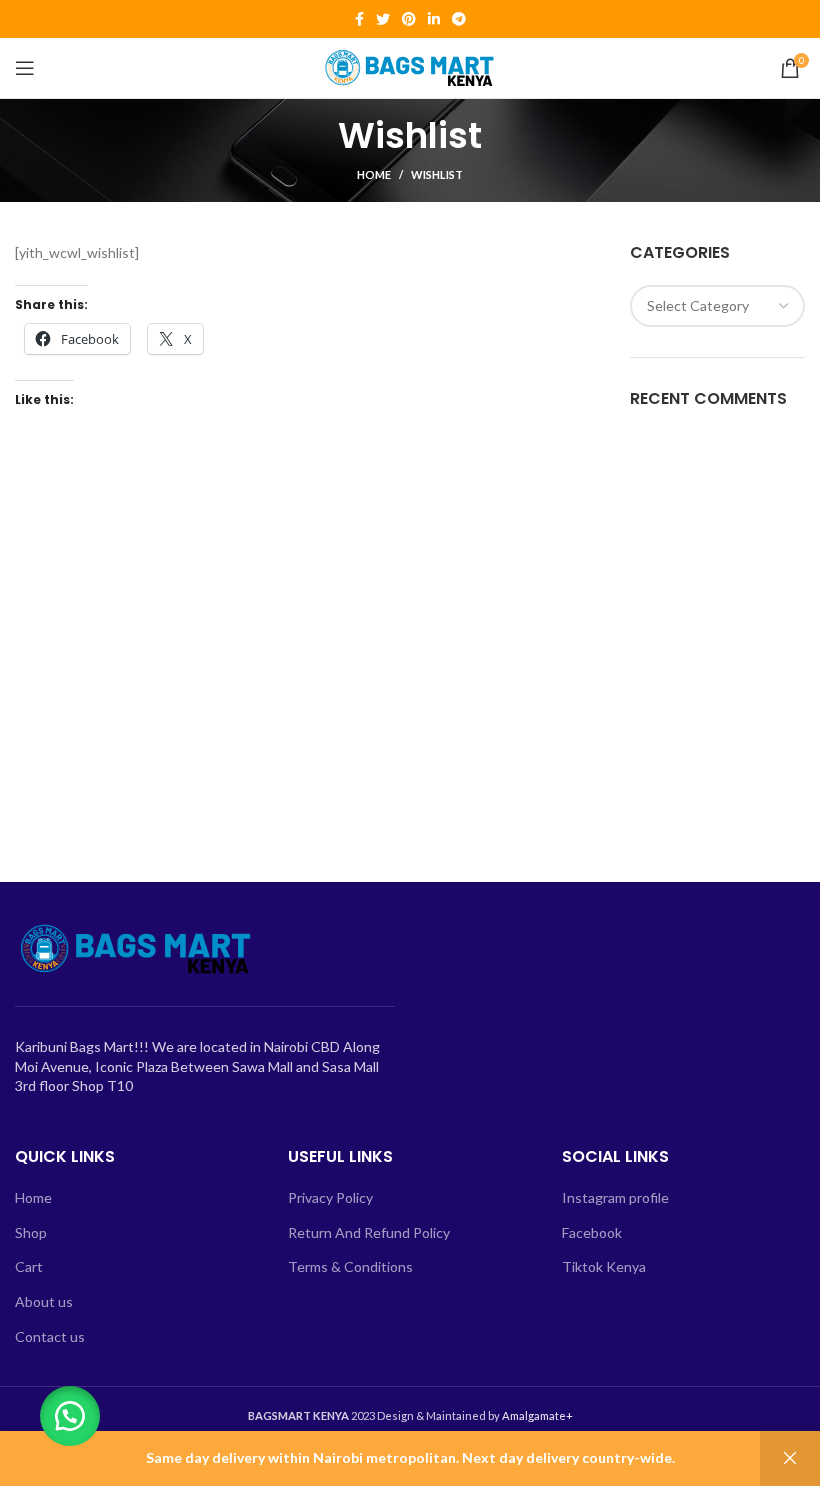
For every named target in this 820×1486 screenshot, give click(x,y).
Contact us (50, 1336)
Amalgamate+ (537, 1415)
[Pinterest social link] (409, 19)
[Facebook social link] (359, 19)
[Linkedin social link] (434, 19)
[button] (70, 1416)
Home (374, 174)
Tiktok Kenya (604, 1266)
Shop (31, 1232)
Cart (29, 1266)
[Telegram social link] (459, 19)
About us (44, 1301)
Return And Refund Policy (369, 1232)
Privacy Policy (330, 1197)
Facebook (592, 1232)
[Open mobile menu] (25, 68)
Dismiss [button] (790, 1458)
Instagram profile (615, 1197)
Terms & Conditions (350, 1266)
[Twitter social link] (383, 19)
